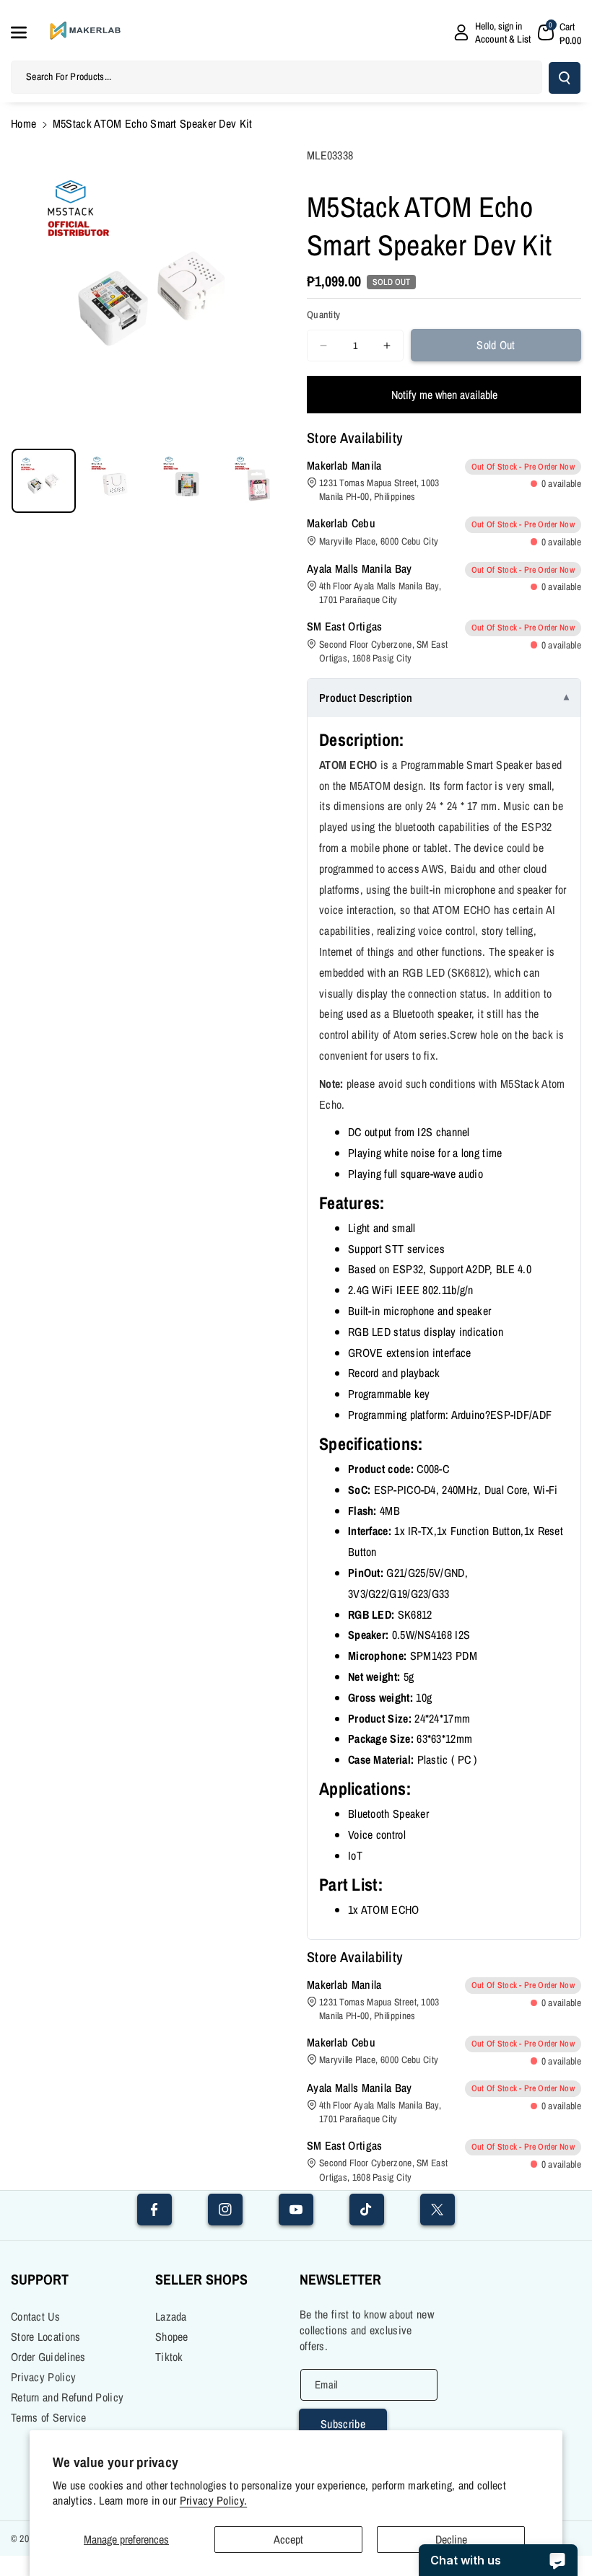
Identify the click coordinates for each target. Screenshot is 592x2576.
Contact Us (35, 2316)
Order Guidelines (48, 2357)
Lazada (171, 2316)
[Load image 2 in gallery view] (115, 481)
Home (23, 123)
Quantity (323, 315)
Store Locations (46, 2337)
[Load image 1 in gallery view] (44, 481)
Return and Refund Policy (67, 2397)
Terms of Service (49, 2417)
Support (40, 2279)
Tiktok (169, 2357)
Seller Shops (201, 2279)
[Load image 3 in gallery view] (187, 481)
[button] (27, 32)
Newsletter (340, 2279)
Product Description (366, 698)
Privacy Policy (43, 2377)
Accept (288, 2539)
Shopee (172, 2337)
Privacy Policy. (214, 2501)
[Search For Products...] (565, 78)
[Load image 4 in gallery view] (259, 481)
